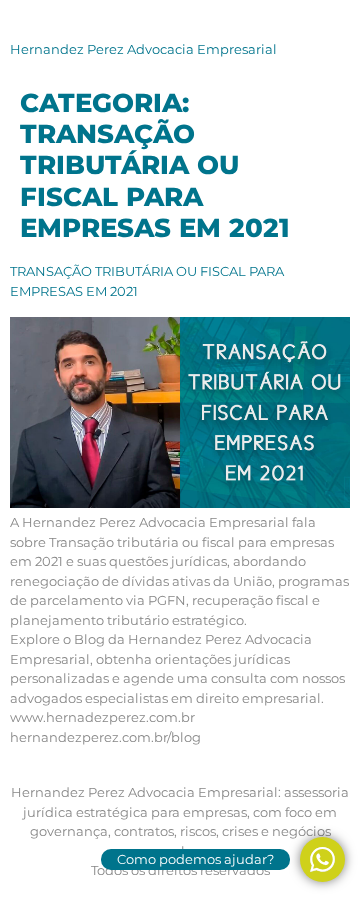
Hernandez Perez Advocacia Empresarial (143, 49)
